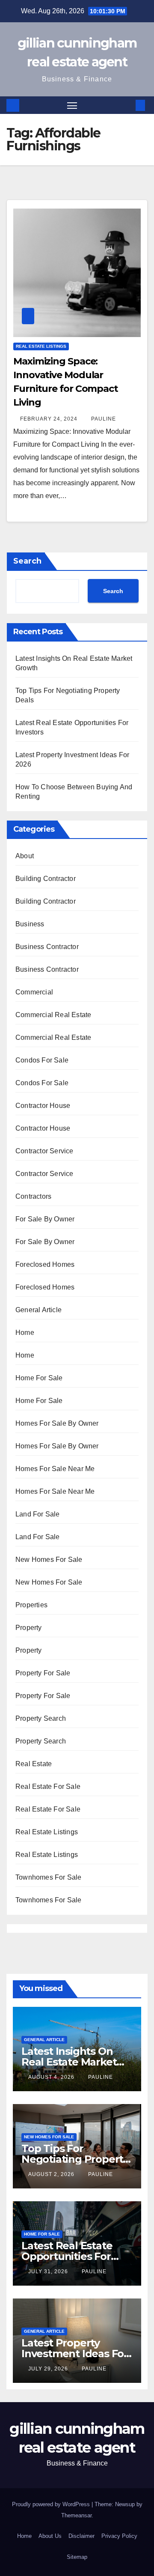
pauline (104, 419)
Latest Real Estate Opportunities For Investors (67, 2256)
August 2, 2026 (52, 2174)
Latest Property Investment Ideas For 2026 (75, 2354)
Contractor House (43, 1106)
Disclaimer (81, 2536)
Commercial (34, 992)
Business (30, 924)
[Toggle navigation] (72, 105)
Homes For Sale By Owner (57, 1423)
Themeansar (76, 2515)
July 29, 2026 (49, 2369)
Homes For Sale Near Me (55, 1469)
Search (27, 561)
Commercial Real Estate (53, 1015)
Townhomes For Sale (49, 1877)
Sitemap (77, 2557)
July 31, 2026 (49, 2272)
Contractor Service (44, 1151)
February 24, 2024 (50, 419)
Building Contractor (46, 879)
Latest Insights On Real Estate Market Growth (69, 2062)
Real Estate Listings (41, 346)
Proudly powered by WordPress (52, 2504)
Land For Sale (38, 1514)
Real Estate (34, 1764)
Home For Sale (39, 1378)
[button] (127, 105)
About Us (50, 2536)
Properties (31, 1605)
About (25, 856)
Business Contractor (47, 947)
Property (29, 1628)
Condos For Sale (42, 1060)
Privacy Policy (119, 2536)
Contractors (33, 1196)
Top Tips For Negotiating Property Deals (75, 2159)
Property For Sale (43, 1673)
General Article (38, 1310)
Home (25, 1333)
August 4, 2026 (52, 2077)
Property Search (41, 1718)
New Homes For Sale (49, 1560)
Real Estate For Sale (48, 1786)
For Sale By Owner (45, 1219)
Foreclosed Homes (45, 1264)
